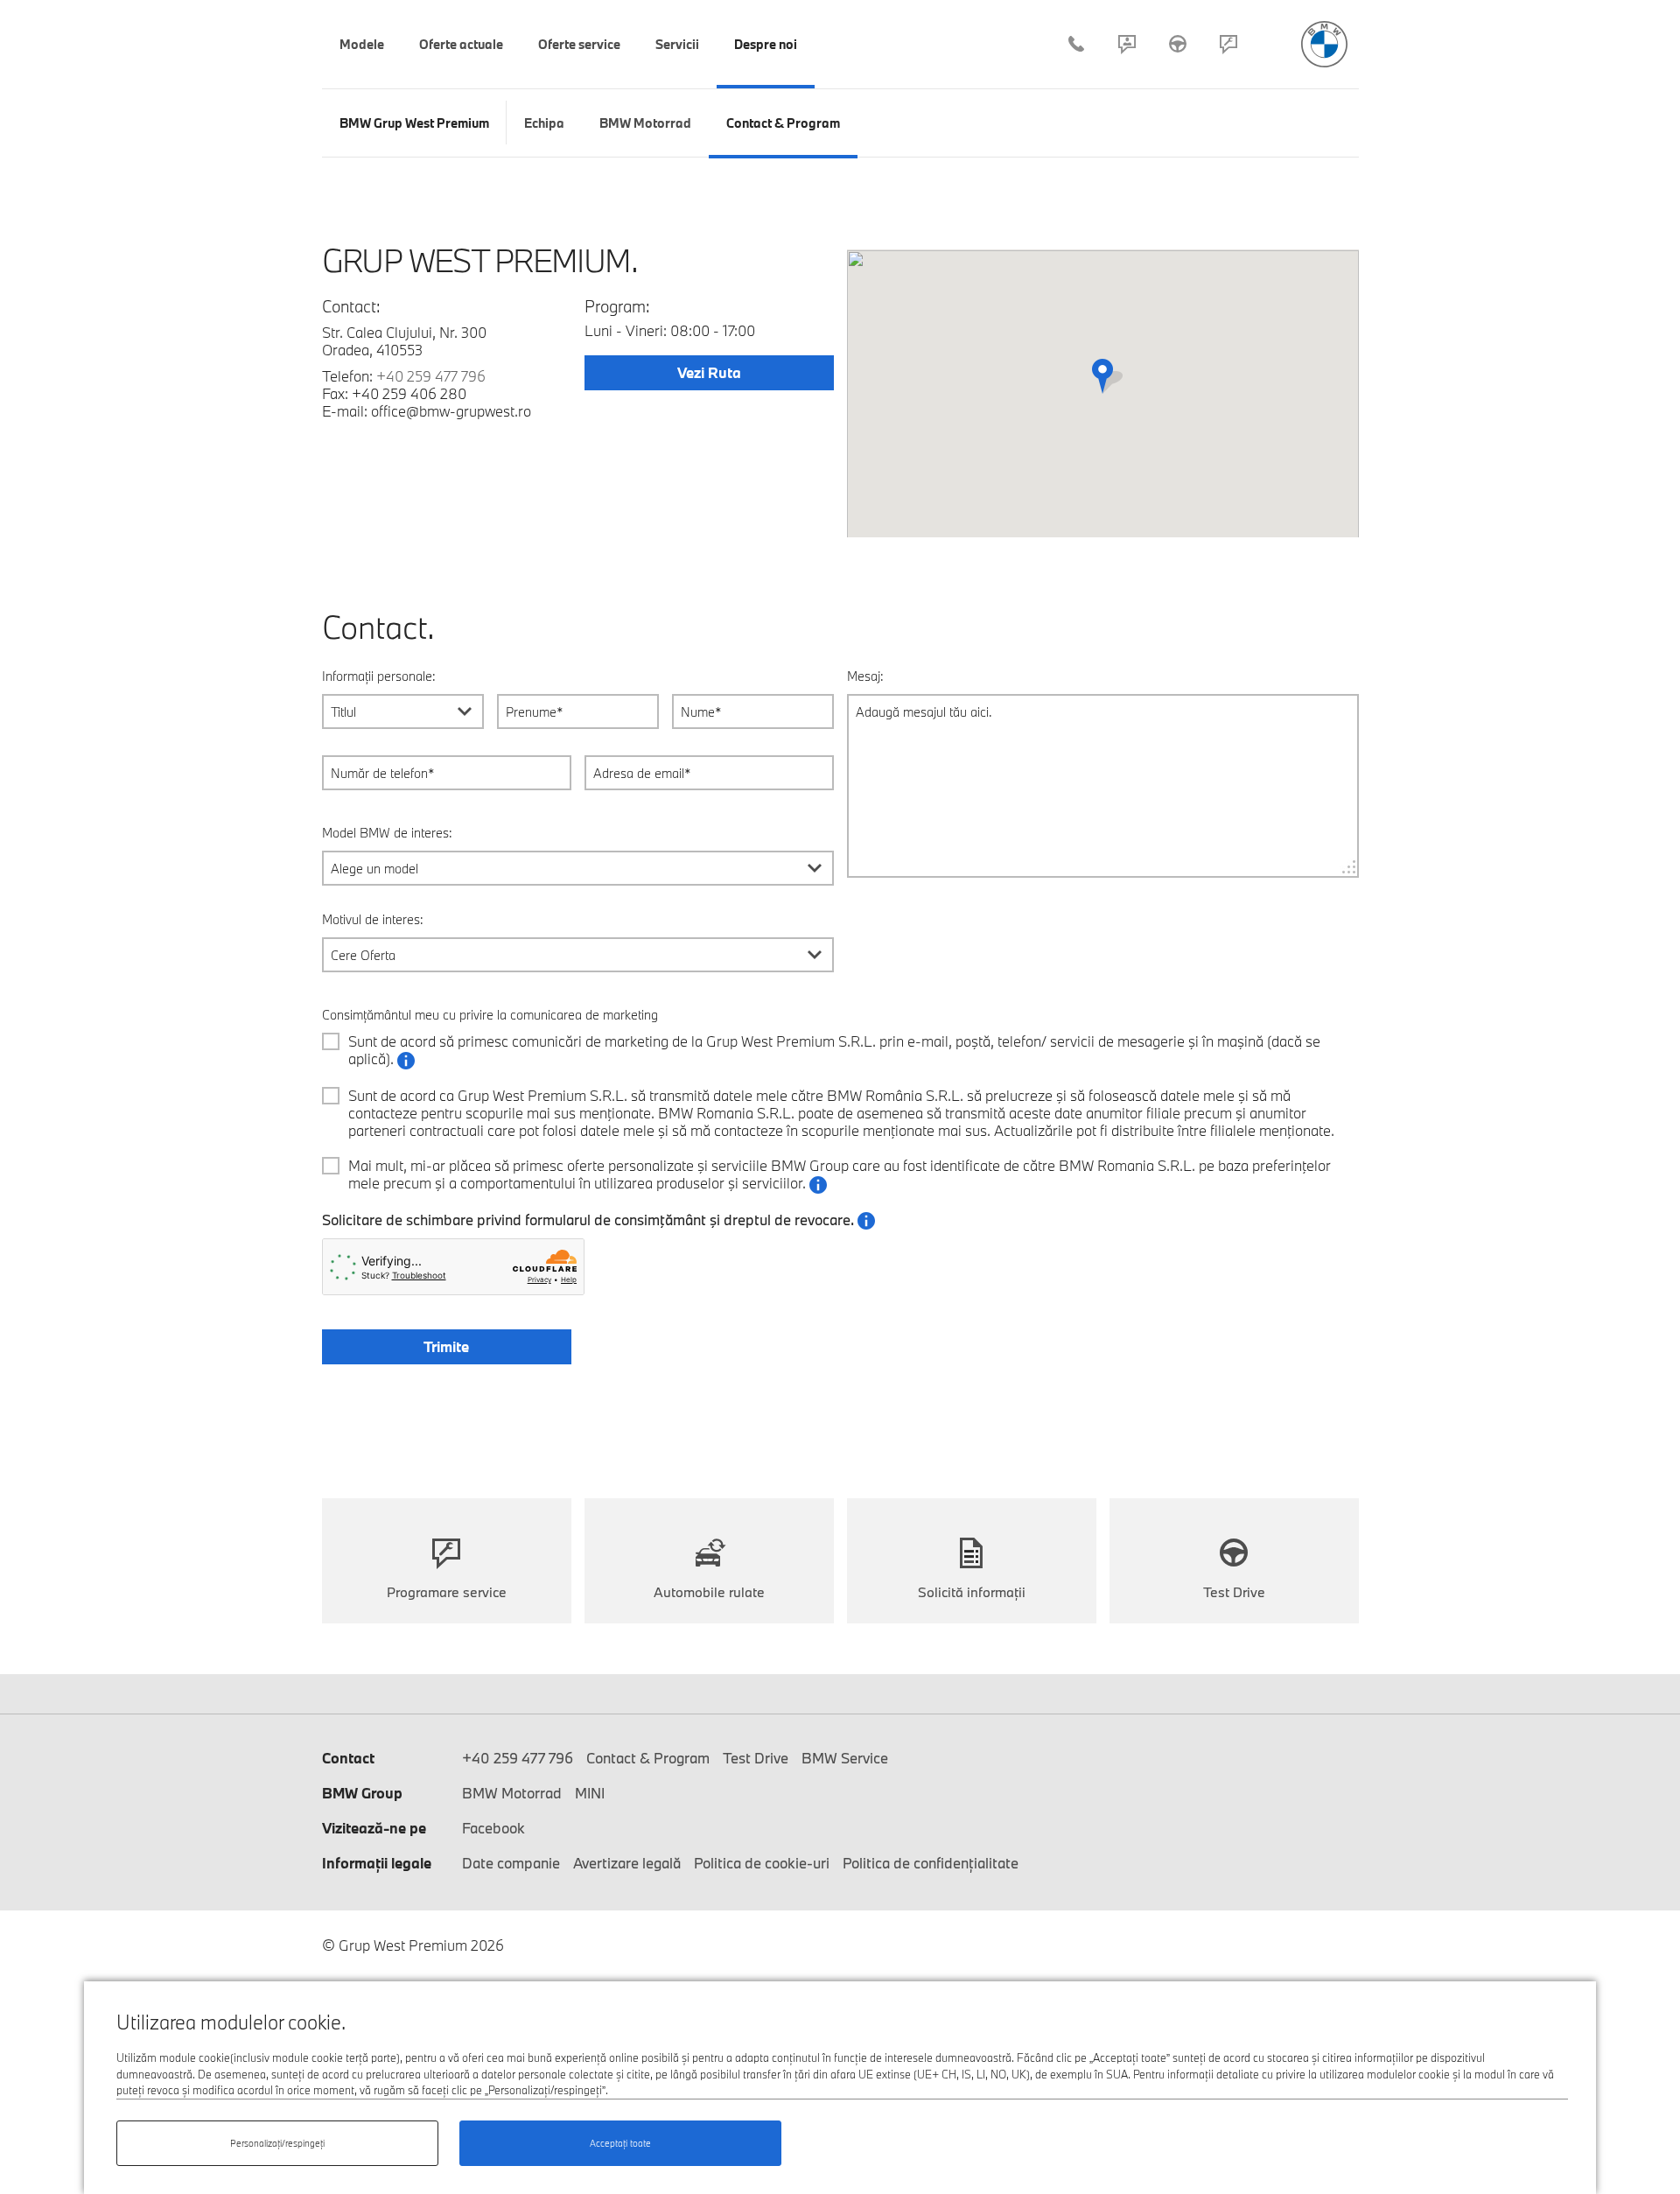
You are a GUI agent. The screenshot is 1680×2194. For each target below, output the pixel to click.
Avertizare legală (627, 1863)
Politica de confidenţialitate (931, 1863)
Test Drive (1178, 44)
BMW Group (362, 1793)
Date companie (511, 1863)
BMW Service (845, 1758)
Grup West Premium (1324, 44)
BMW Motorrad (512, 1793)
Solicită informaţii (972, 1592)
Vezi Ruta (709, 372)
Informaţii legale (377, 1863)
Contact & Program (1127, 44)
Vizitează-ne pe (374, 1828)
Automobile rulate (709, 1592)
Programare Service (1228, 44)
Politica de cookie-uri (762, 1863)
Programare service (447, 1592)
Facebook (493, 1828)
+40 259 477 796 (1076, 44)
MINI (590, 1793)
